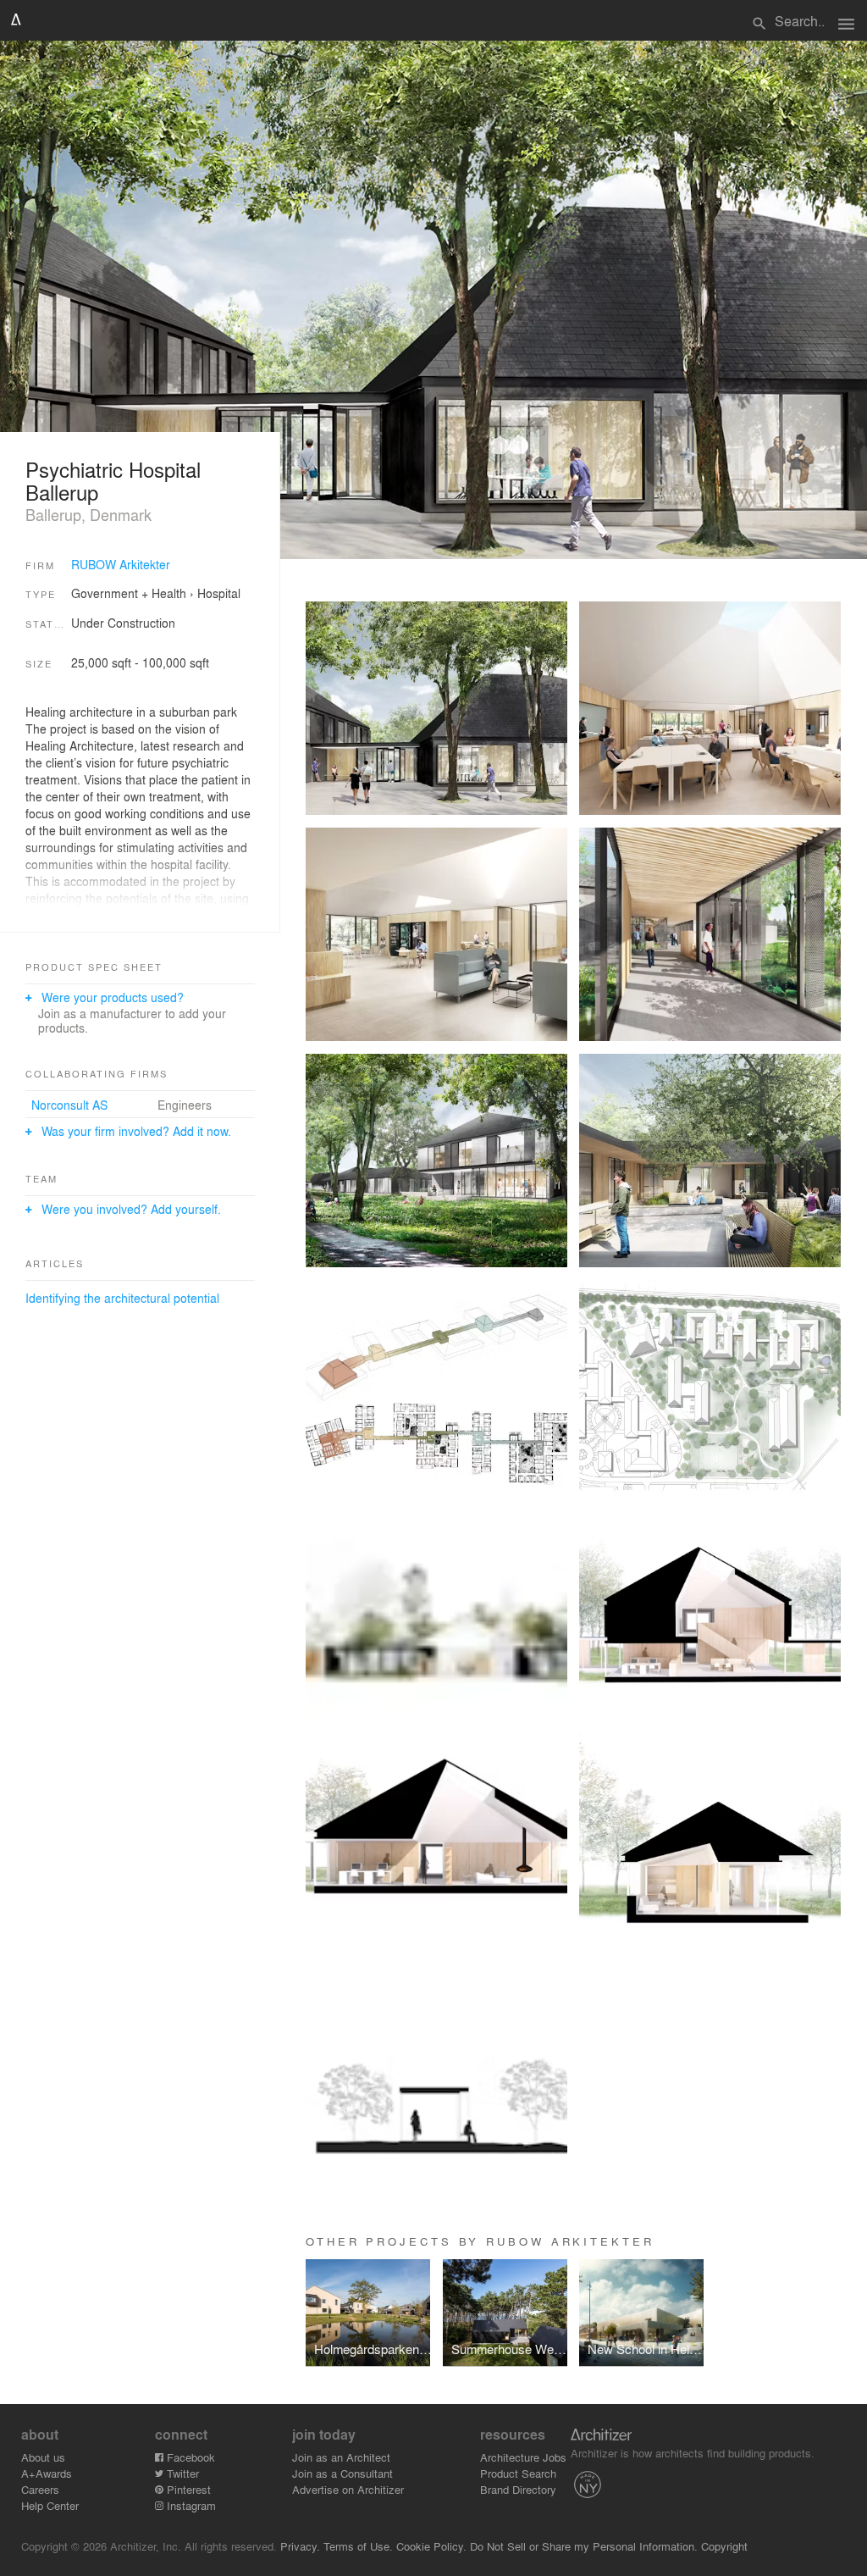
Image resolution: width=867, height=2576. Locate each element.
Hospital (219, 593)
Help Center (50, 2505)
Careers (40, 2489)
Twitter (181, 2473)
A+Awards (47, 2473)
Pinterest (187, 2489)
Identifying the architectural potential (122, 1298)
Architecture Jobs (523, 2457)
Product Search (518, 2473)
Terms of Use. (358, 2546)
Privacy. (300, 2546)
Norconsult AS (69, 1105)
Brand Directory (518, 2489)
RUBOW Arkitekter (121, 564)
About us (43, 2457)
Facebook (189, 2457)
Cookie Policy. (431, 2546)
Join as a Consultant (342, 2473)
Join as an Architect (341, 2457)
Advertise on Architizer (348, 2489)
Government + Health (129, 593)
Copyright (724, 2546)
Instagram (190, 2505)
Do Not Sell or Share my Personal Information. (584, 2546)
